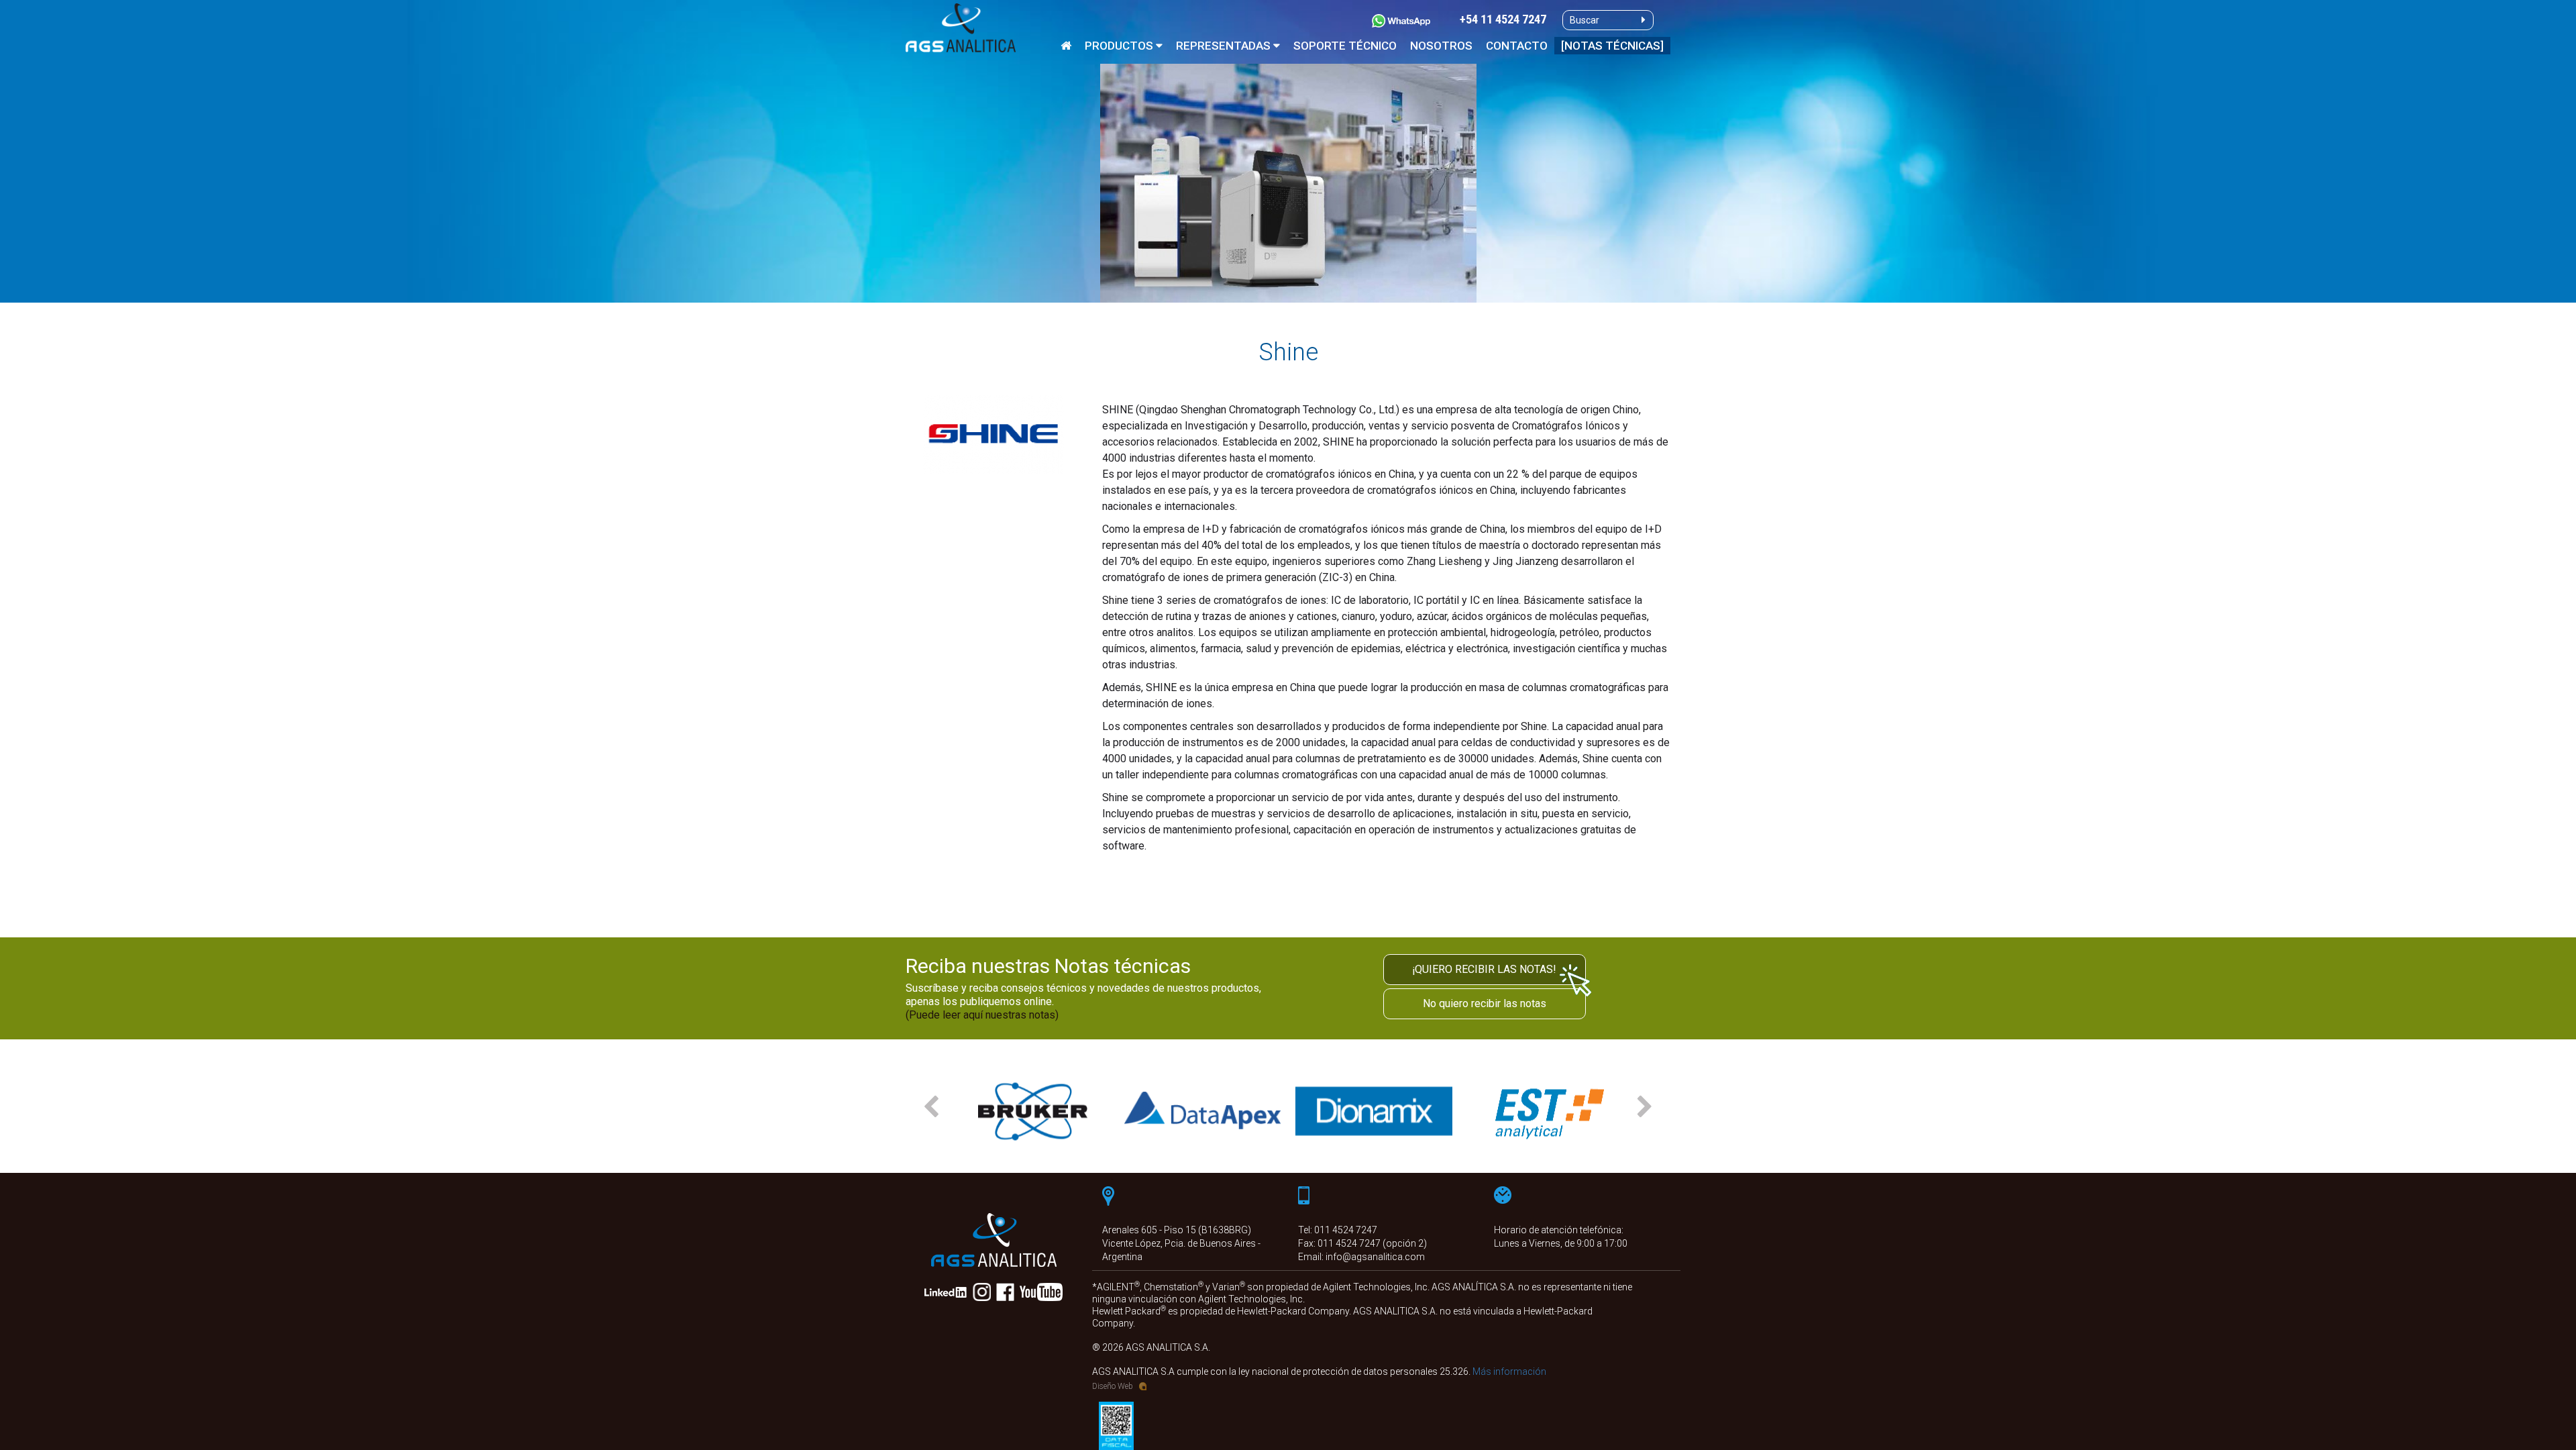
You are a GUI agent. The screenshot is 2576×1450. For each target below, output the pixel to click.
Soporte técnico (1345, 46)
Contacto (1517, 46)
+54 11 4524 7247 (1503, 20)
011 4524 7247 (1346, 1230)
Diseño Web (1113, 1386)
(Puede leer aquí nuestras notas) (982, 1015)
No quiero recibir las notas (1485, 1003)
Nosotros (1441, 46)
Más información (1509, 1371)
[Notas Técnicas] (1612, 46)
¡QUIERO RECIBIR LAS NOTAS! (1484, 969)
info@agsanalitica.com (1375, 1257)
